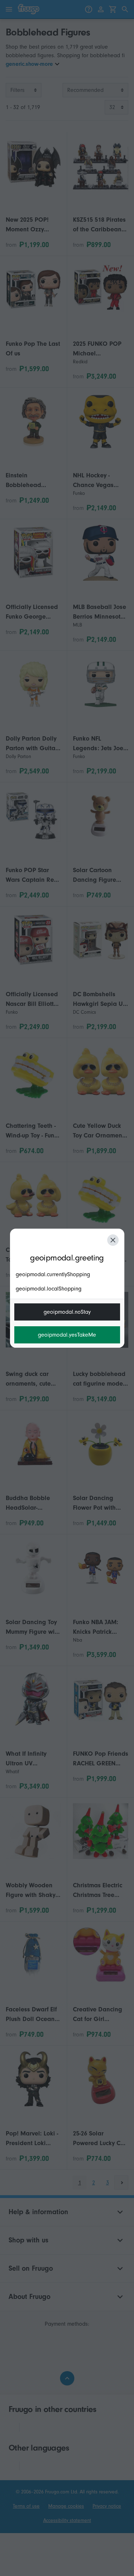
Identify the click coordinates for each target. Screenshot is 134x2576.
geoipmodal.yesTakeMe (67, 1335)
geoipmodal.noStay (67, 1312)
